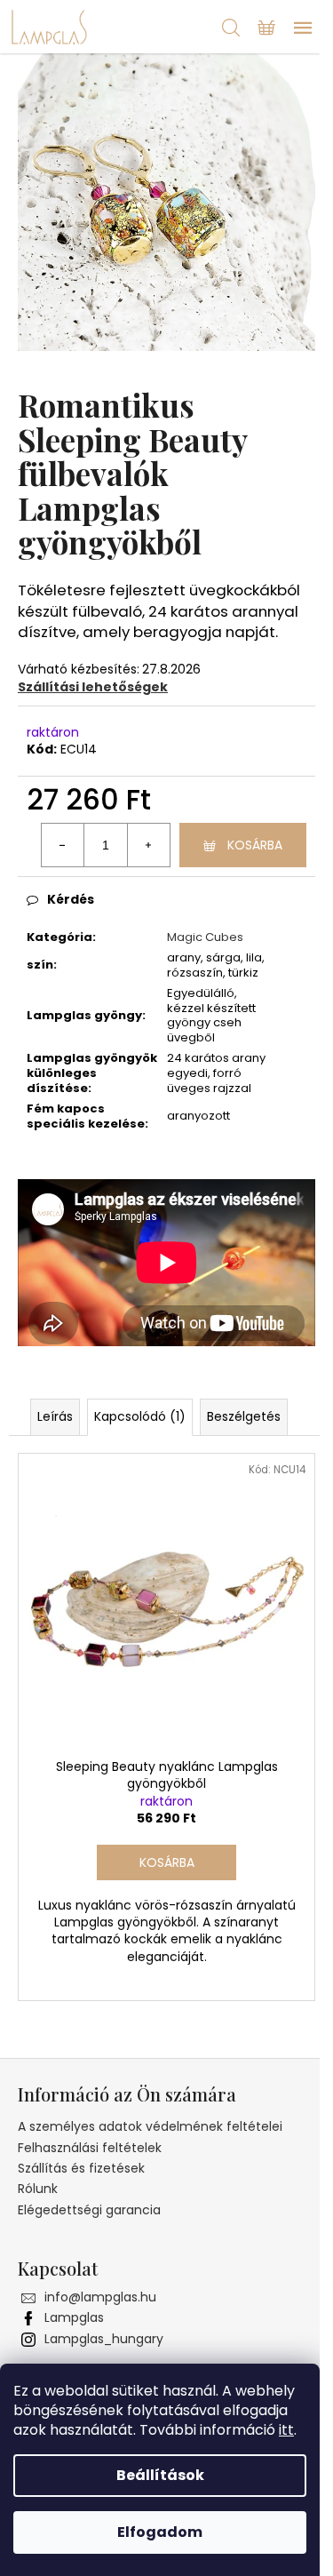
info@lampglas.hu (100, 2297)
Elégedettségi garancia (89, 2210)
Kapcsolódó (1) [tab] (140, 1416)
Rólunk (38, 2189)
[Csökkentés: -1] (63, 845)
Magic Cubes (205, 937)
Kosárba (255, 845)
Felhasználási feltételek (90, 2148)
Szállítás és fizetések (81, 2168)
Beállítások (160, 2475)
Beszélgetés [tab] (244, 1416)
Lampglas (74, 2317)
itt (286, 2430)
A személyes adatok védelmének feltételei (150, 2126)
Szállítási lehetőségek (93, 687)
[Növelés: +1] (148, 845)
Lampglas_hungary (104, 2339)
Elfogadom (160, 2532)
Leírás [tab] (55, 1416)
